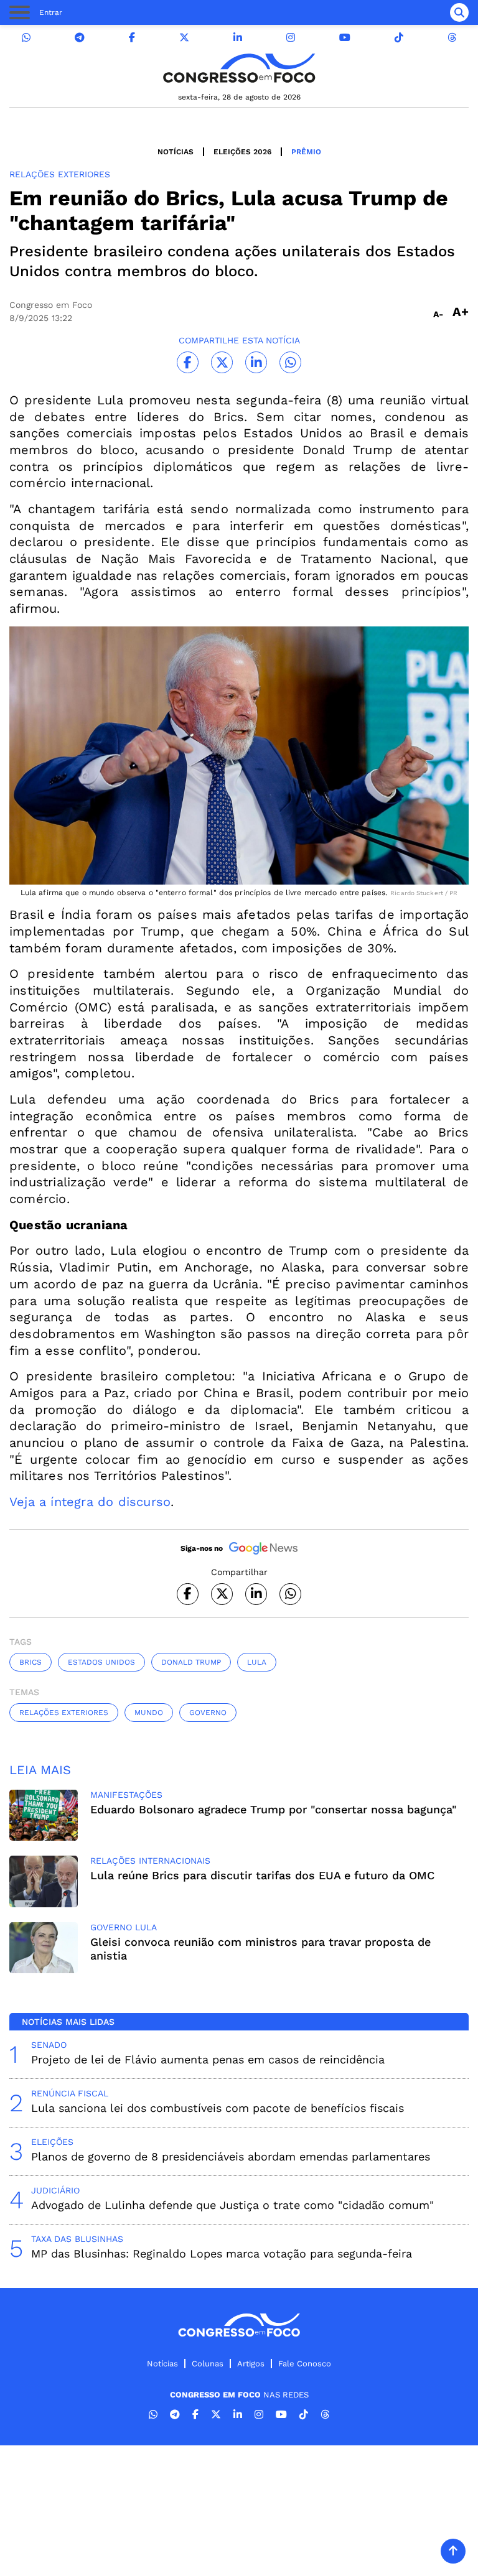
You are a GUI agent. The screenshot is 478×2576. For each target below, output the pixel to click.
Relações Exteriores (64, 1713)
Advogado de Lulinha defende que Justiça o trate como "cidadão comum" (232, 2205)
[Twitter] (184, 38)
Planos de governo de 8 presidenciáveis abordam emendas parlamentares (231, 2156)
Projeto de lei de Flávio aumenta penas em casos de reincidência (208, 2059)
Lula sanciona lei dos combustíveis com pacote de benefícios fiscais (218, 2108)
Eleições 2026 (242, 152)
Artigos (251, 2364)
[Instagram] (291, 38)
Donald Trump (191, 1662)
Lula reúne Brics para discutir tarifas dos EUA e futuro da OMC (262, 1875)
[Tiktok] (399, 38)
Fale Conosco (305, 2364)
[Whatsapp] (26, 38)
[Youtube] (345, 38)
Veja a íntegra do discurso (90, 1502)
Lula (257, 1662)
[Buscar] (459, 12)
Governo (208, 1713)
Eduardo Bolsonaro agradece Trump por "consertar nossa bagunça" (273, 1809)
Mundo (149, 1713)
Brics (30, 1662)
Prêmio (306, 152)
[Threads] (452, 38)
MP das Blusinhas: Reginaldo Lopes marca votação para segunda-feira (222, 2253)
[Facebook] (132, 38)
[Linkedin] (238, 38)
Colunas (208, 2364)
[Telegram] (80, 38)
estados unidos (101, 1662)
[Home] (239, 68)
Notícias (176, 152)
